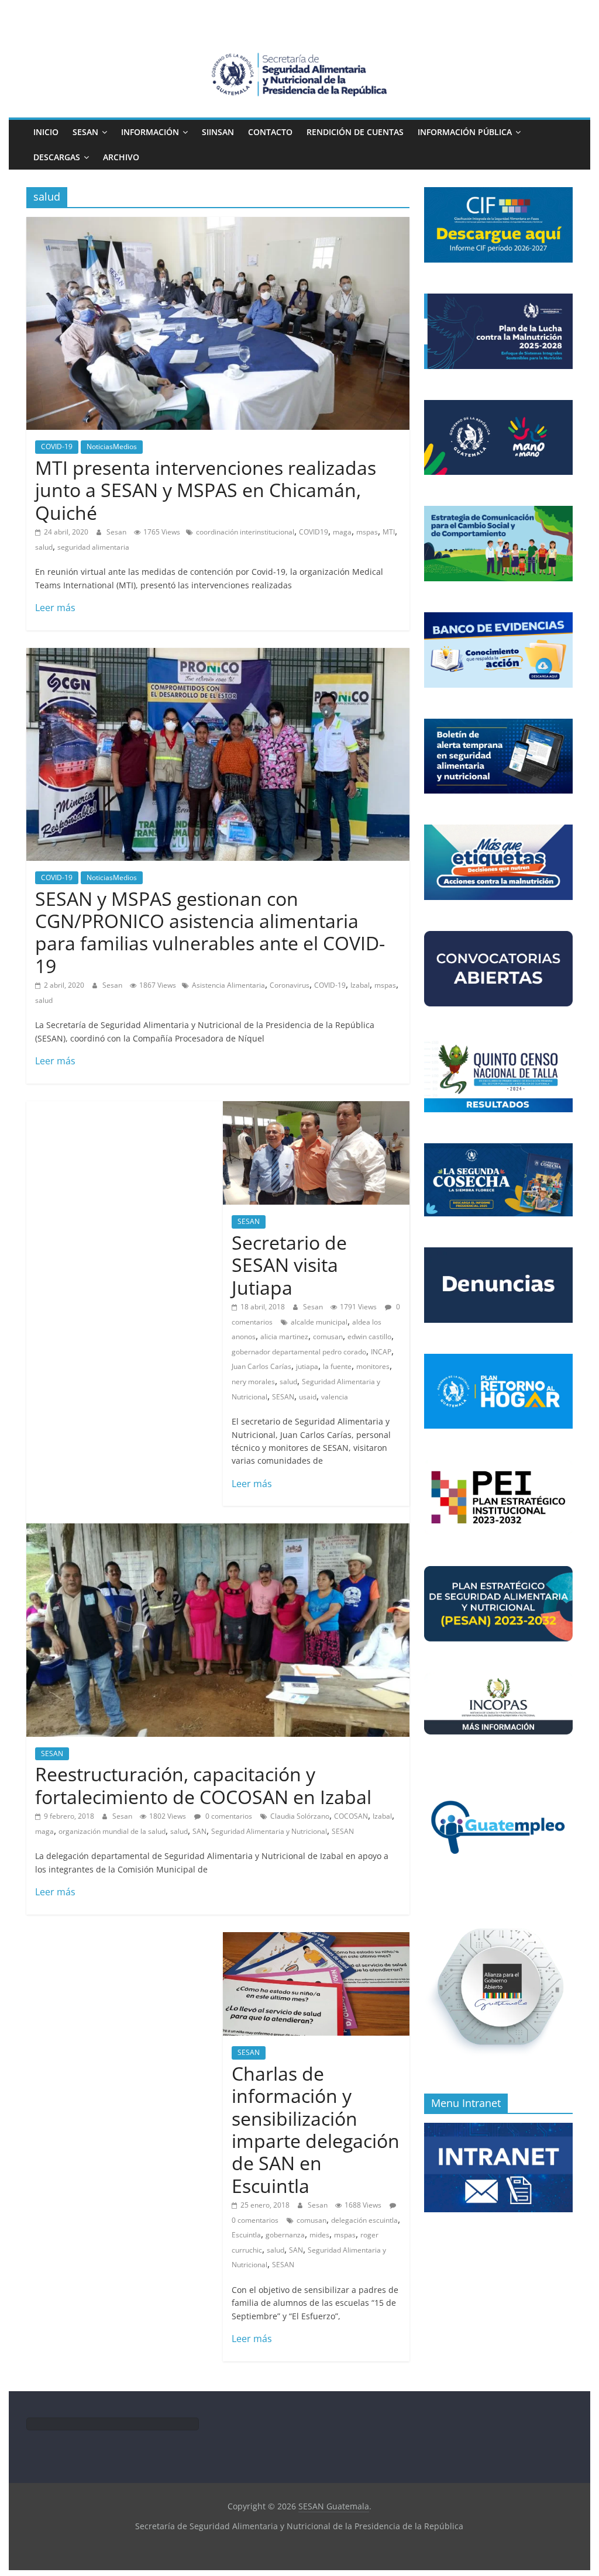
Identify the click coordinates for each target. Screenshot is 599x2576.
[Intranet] (498, 2129)
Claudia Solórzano (300, 1816)
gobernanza (285, 2235)
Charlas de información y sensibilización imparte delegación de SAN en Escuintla (316, 2130)
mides (319, 2235)
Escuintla (246, 2235)
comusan (311, 2220)
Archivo (121, 157)
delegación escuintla (364, 2220)
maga (342, 532)
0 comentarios (228, 1816)
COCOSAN (351, 1816)
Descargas (57, 157)
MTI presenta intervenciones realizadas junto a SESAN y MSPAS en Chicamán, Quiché (206, 490)
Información (150, 132)
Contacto (270, 132)
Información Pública (465, 132)
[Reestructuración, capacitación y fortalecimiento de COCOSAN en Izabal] (218, 1530)
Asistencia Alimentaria (228, 985)
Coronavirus (290, 985)
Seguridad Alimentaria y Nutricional (269, 1831)
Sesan (117, 532)
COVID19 (314, 532)
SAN (199, 1831)
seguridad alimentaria (93, 547)
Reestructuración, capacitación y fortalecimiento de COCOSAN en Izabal (203, 1785)
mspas (367, 532)
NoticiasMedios (112, 446)
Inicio (46, 132)
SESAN (85, 132)
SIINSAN (218, 132)
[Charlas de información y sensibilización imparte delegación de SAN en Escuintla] (316, 1939)
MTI (389, 532)
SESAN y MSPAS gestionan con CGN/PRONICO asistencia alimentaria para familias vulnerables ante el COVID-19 (210, 932)
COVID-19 (57, 446)
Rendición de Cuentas (355, 132)
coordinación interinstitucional (245, 532)
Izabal (360, 985)
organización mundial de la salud (112, 1831)
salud (44, 547)
